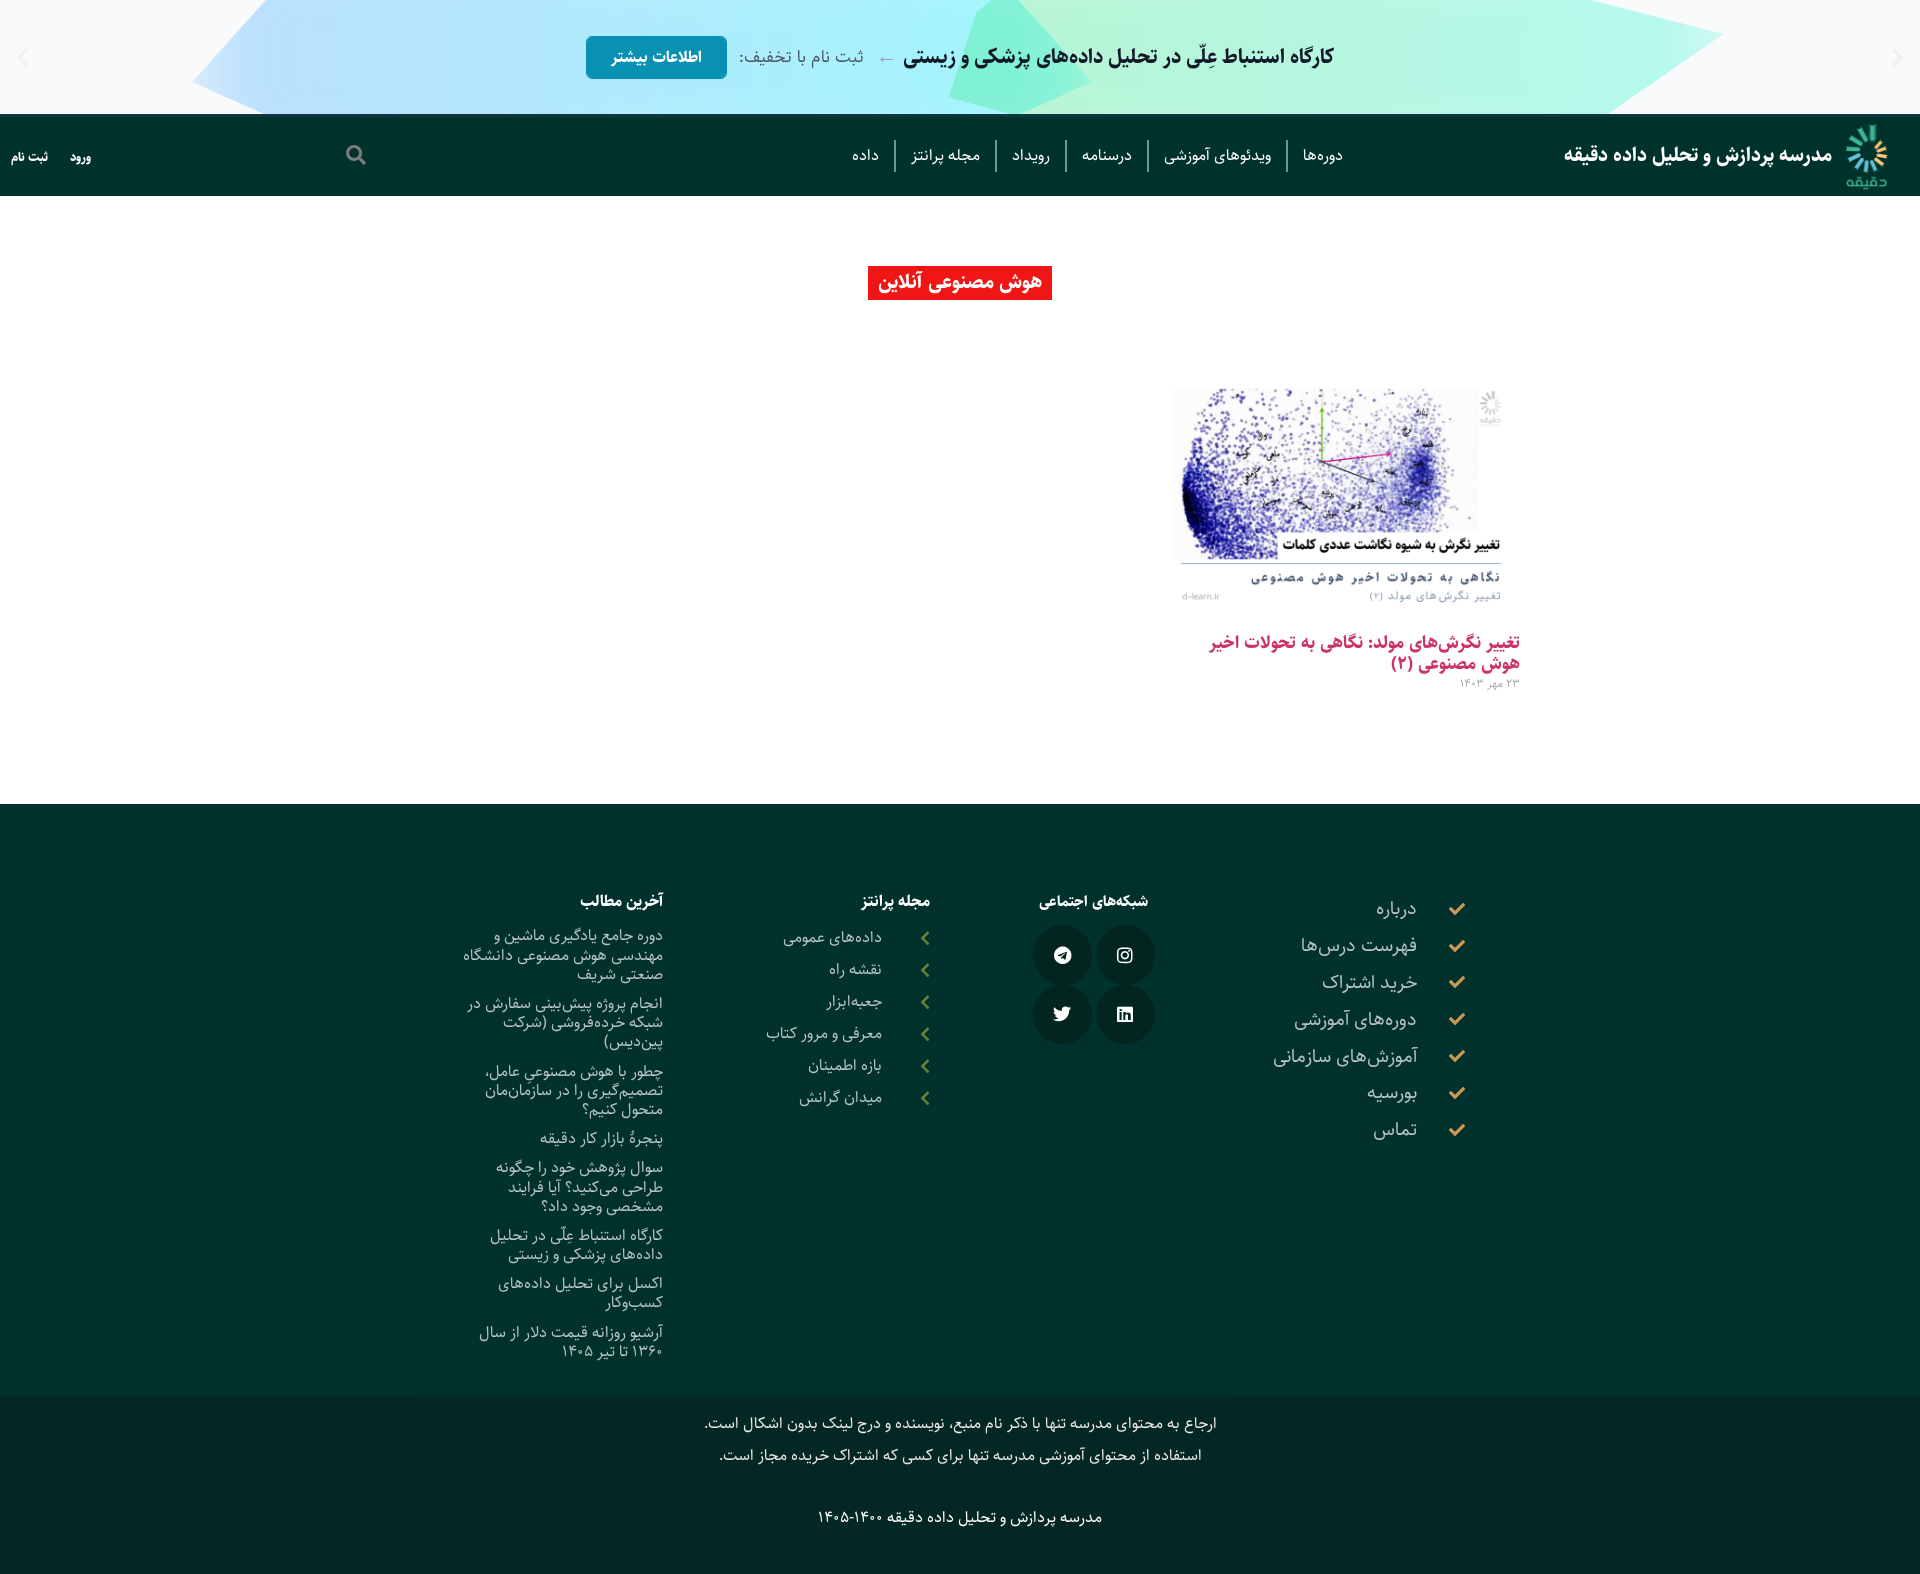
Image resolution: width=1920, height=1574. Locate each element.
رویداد (1031, 155)
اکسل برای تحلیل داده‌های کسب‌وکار (580, 1293)
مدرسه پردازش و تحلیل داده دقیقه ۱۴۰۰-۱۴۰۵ (960, 1517)
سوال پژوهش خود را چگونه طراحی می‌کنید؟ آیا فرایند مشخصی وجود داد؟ (579, 1186)
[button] (1897, 57)
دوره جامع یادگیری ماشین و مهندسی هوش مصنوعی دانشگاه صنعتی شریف (563, 954)
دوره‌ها (1323, 155)
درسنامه (1107, 155)
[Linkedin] (1125, 1014)
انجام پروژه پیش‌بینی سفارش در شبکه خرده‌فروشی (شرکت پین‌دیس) (565, 1022)
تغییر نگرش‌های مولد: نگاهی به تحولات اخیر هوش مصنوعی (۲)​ (1364, 654)
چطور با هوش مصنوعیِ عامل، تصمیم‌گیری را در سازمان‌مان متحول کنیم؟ (574, 1090)
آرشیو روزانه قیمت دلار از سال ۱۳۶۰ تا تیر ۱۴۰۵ (571, 1342)
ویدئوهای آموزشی (1217, 155)
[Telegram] (1062, 954)
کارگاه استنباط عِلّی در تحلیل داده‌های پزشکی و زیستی (576, 1245)
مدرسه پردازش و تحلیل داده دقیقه (1698, 155)
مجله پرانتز (945, 155)
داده (865, 155)
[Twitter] (1062, 1014)
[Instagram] (1125, 954)
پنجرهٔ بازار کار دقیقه (601, 1138)
